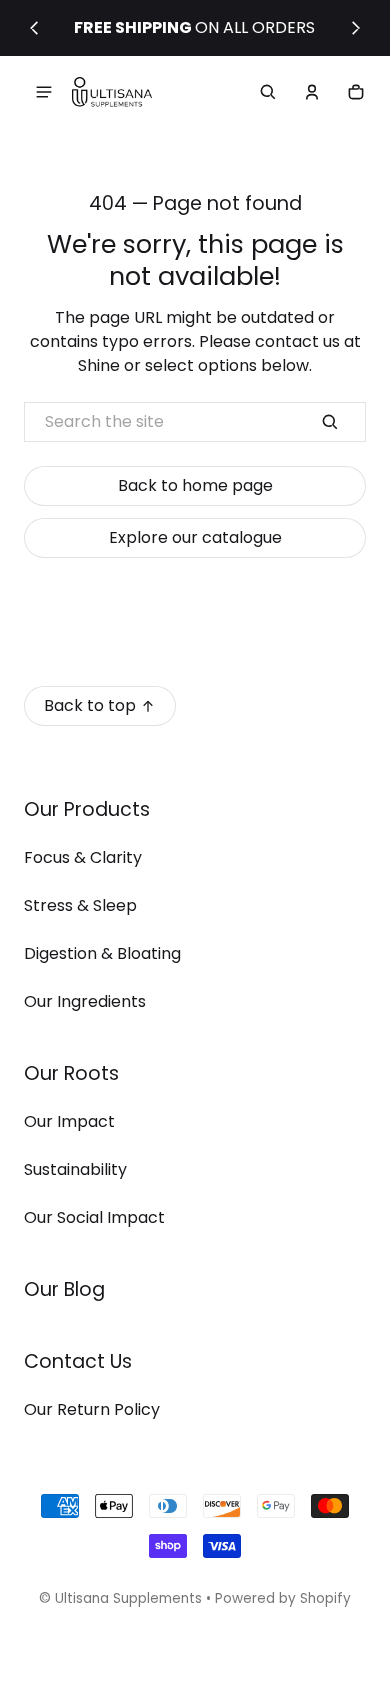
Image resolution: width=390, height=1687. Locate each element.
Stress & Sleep (80, 905)
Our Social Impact (94, 1217)
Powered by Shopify (283, 1598)
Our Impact (69, 1121)
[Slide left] (34, 28)
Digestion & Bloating (102, 953)
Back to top (90, 705)
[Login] (312, 92)
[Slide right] (356, 28)
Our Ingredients (85, 1001)
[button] (268, 92)
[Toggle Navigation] (44, 92)
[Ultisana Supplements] (112, 92)
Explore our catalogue (195, 537)
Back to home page (195, 485)
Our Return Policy (92, 1409)
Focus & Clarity (83, 857)
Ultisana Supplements (128, 1598)
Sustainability (75, 1169)
